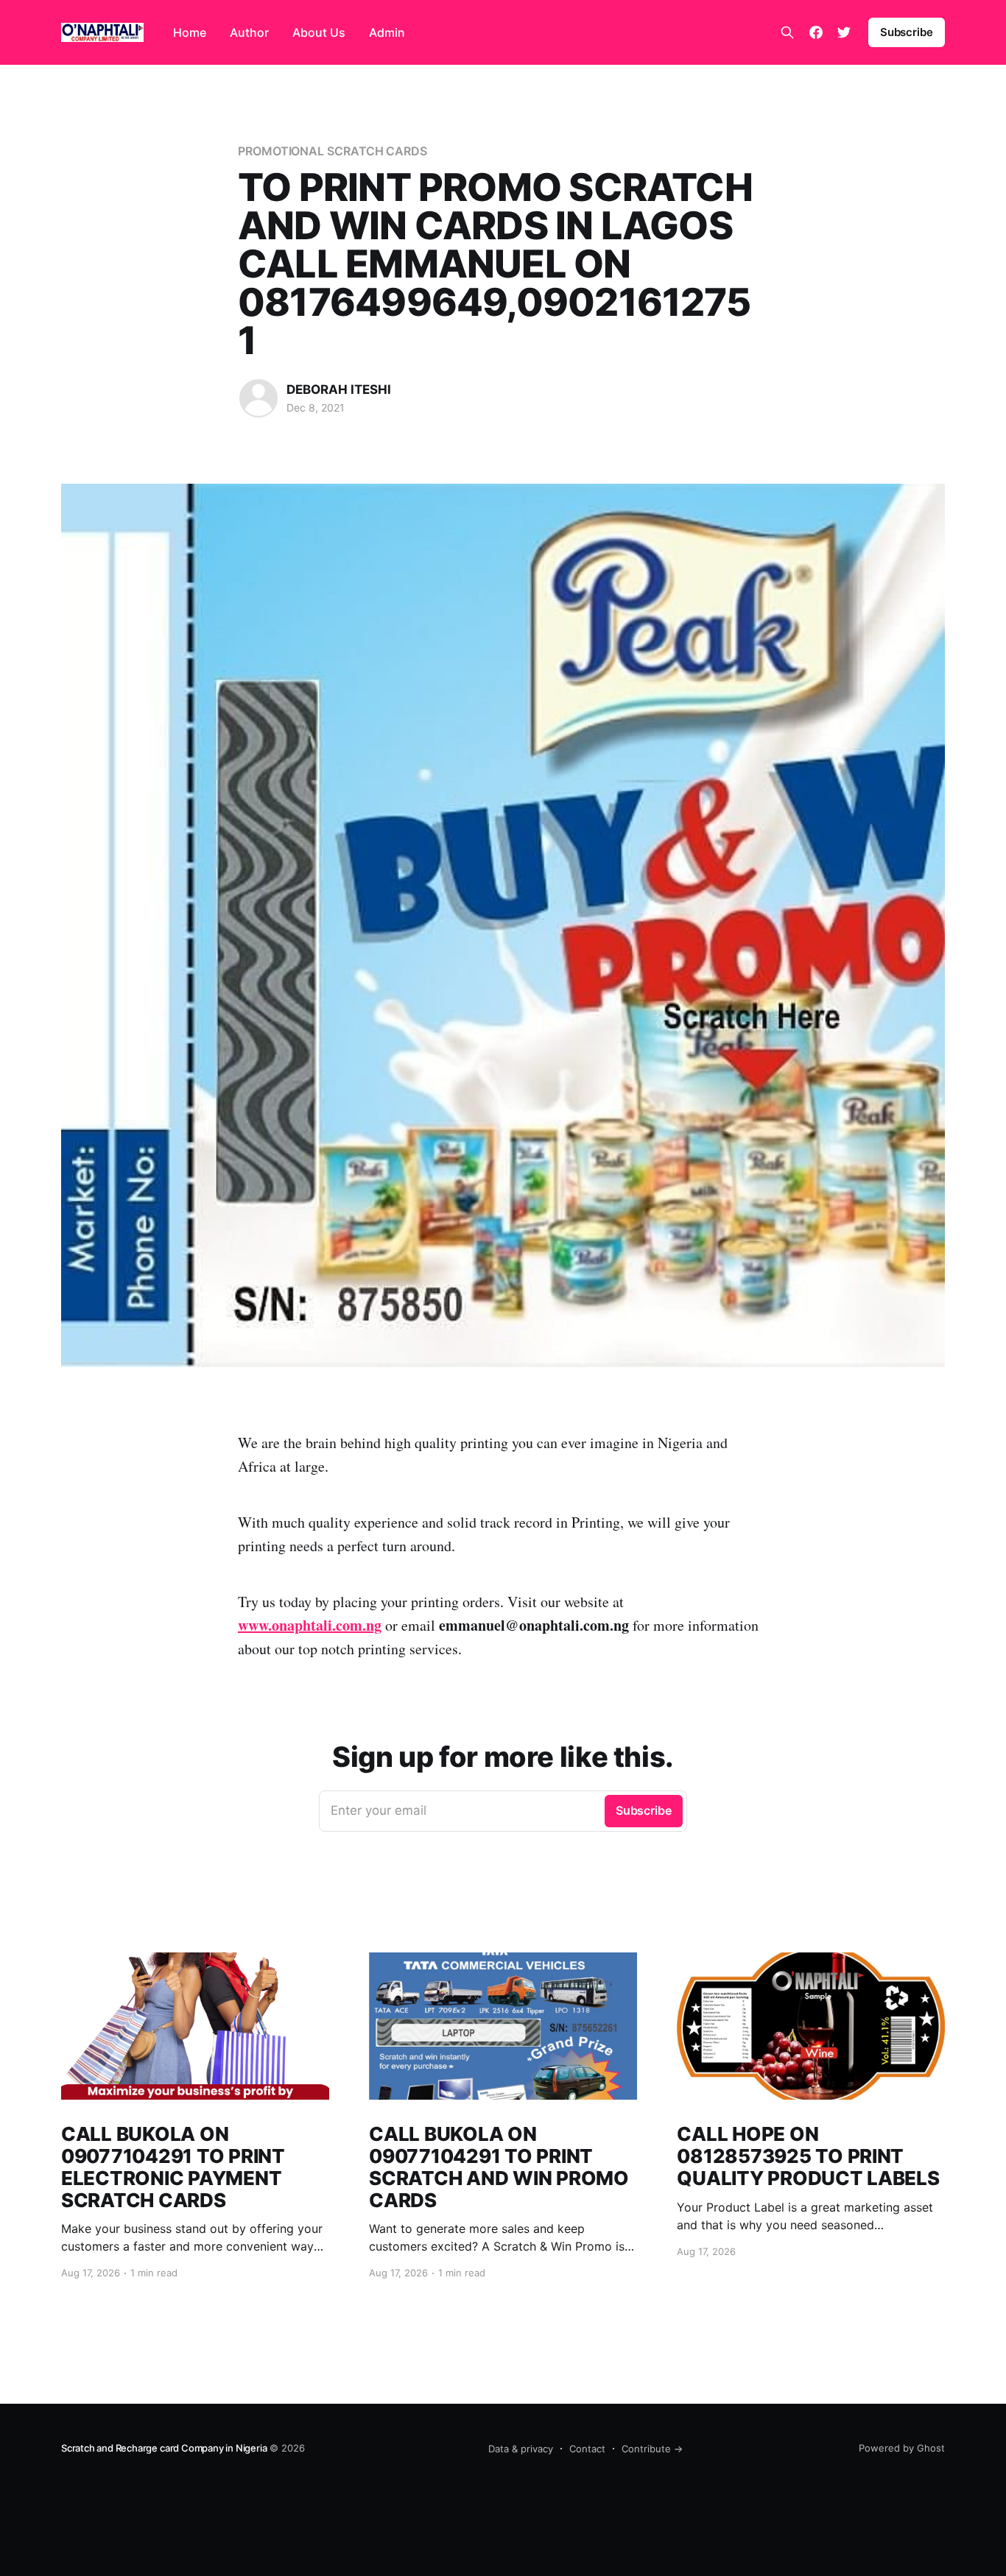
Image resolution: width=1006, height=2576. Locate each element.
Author (249, 32)
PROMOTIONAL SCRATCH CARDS (333, 151)
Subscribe (907, 32)
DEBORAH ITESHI (339, 389)
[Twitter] (844, 32)
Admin (387, 32)
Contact (587, 2449)
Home (190, 32)
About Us (319, 32)
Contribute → (652, 2449)
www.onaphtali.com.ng (310, 1625)
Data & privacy (521, 2449)
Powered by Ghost (902, 2448)
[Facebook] (816, 32)
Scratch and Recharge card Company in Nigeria (164, 2448)
